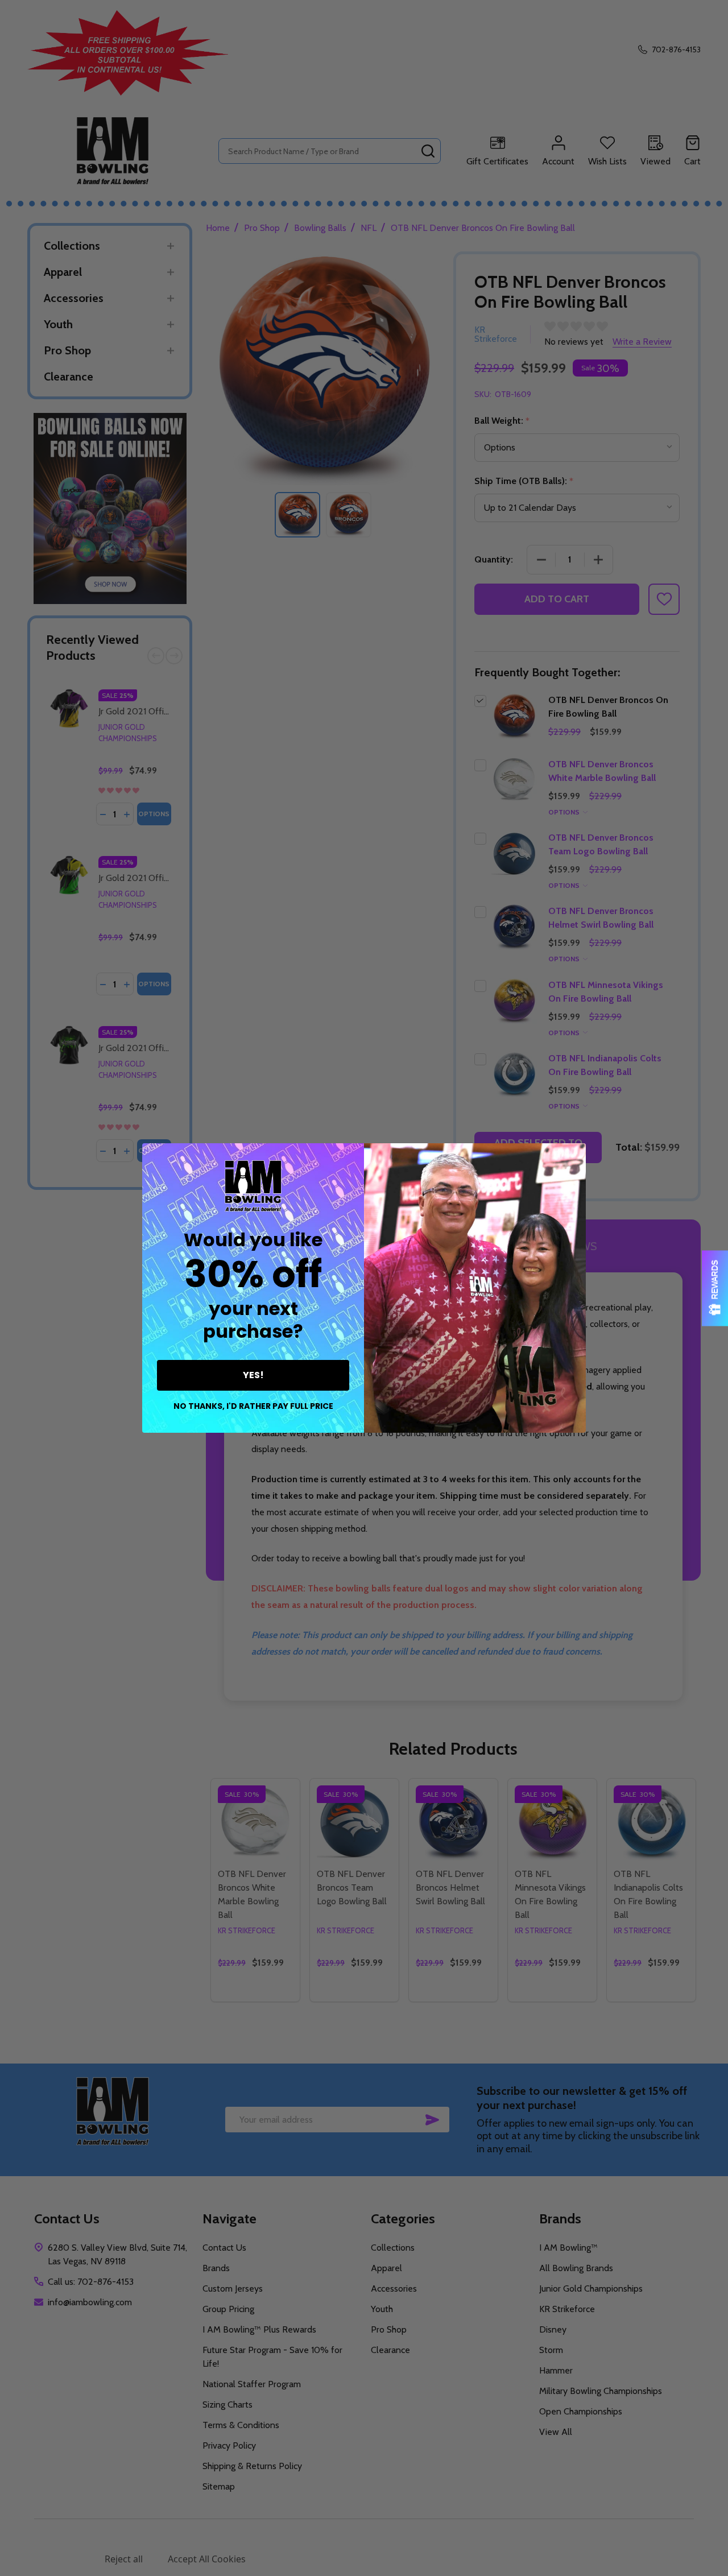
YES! (253, 1375)
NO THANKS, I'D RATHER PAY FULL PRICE (253, 1406)
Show (715, 1288)
